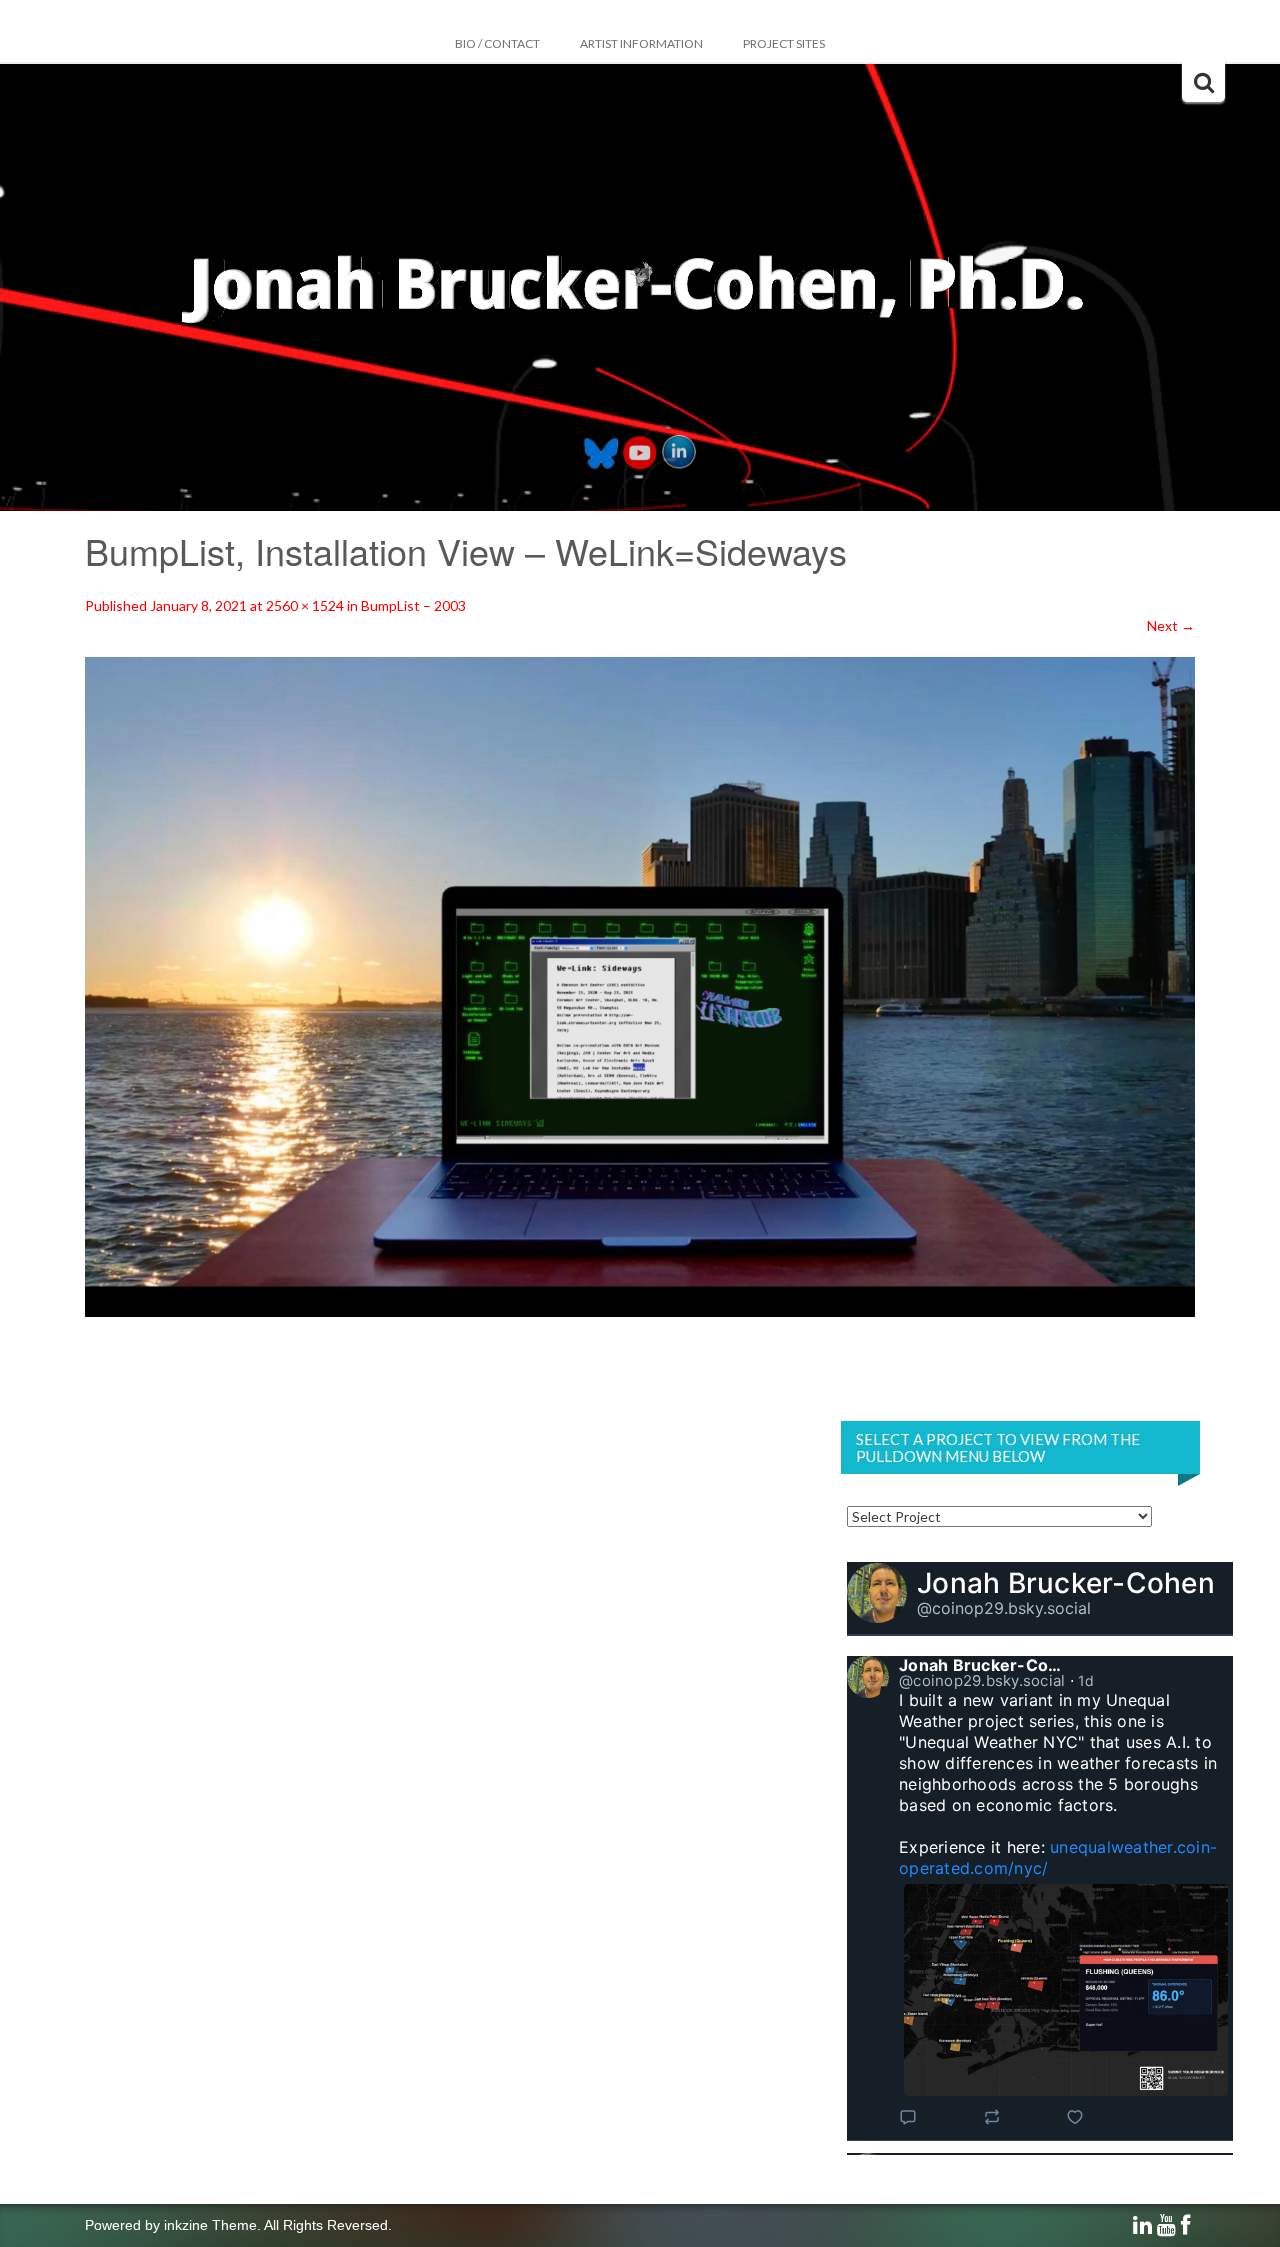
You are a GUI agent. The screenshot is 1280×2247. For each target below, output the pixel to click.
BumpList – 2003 (413, 605)
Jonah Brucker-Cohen (1066, 1583)
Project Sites (784, 43)
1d (1086, 1680)
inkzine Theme (210, 2225)
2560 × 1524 (305, 605)
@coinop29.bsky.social (1004, 1608)
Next (1171, 625)
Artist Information (641, 43)
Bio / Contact (497, 43)
